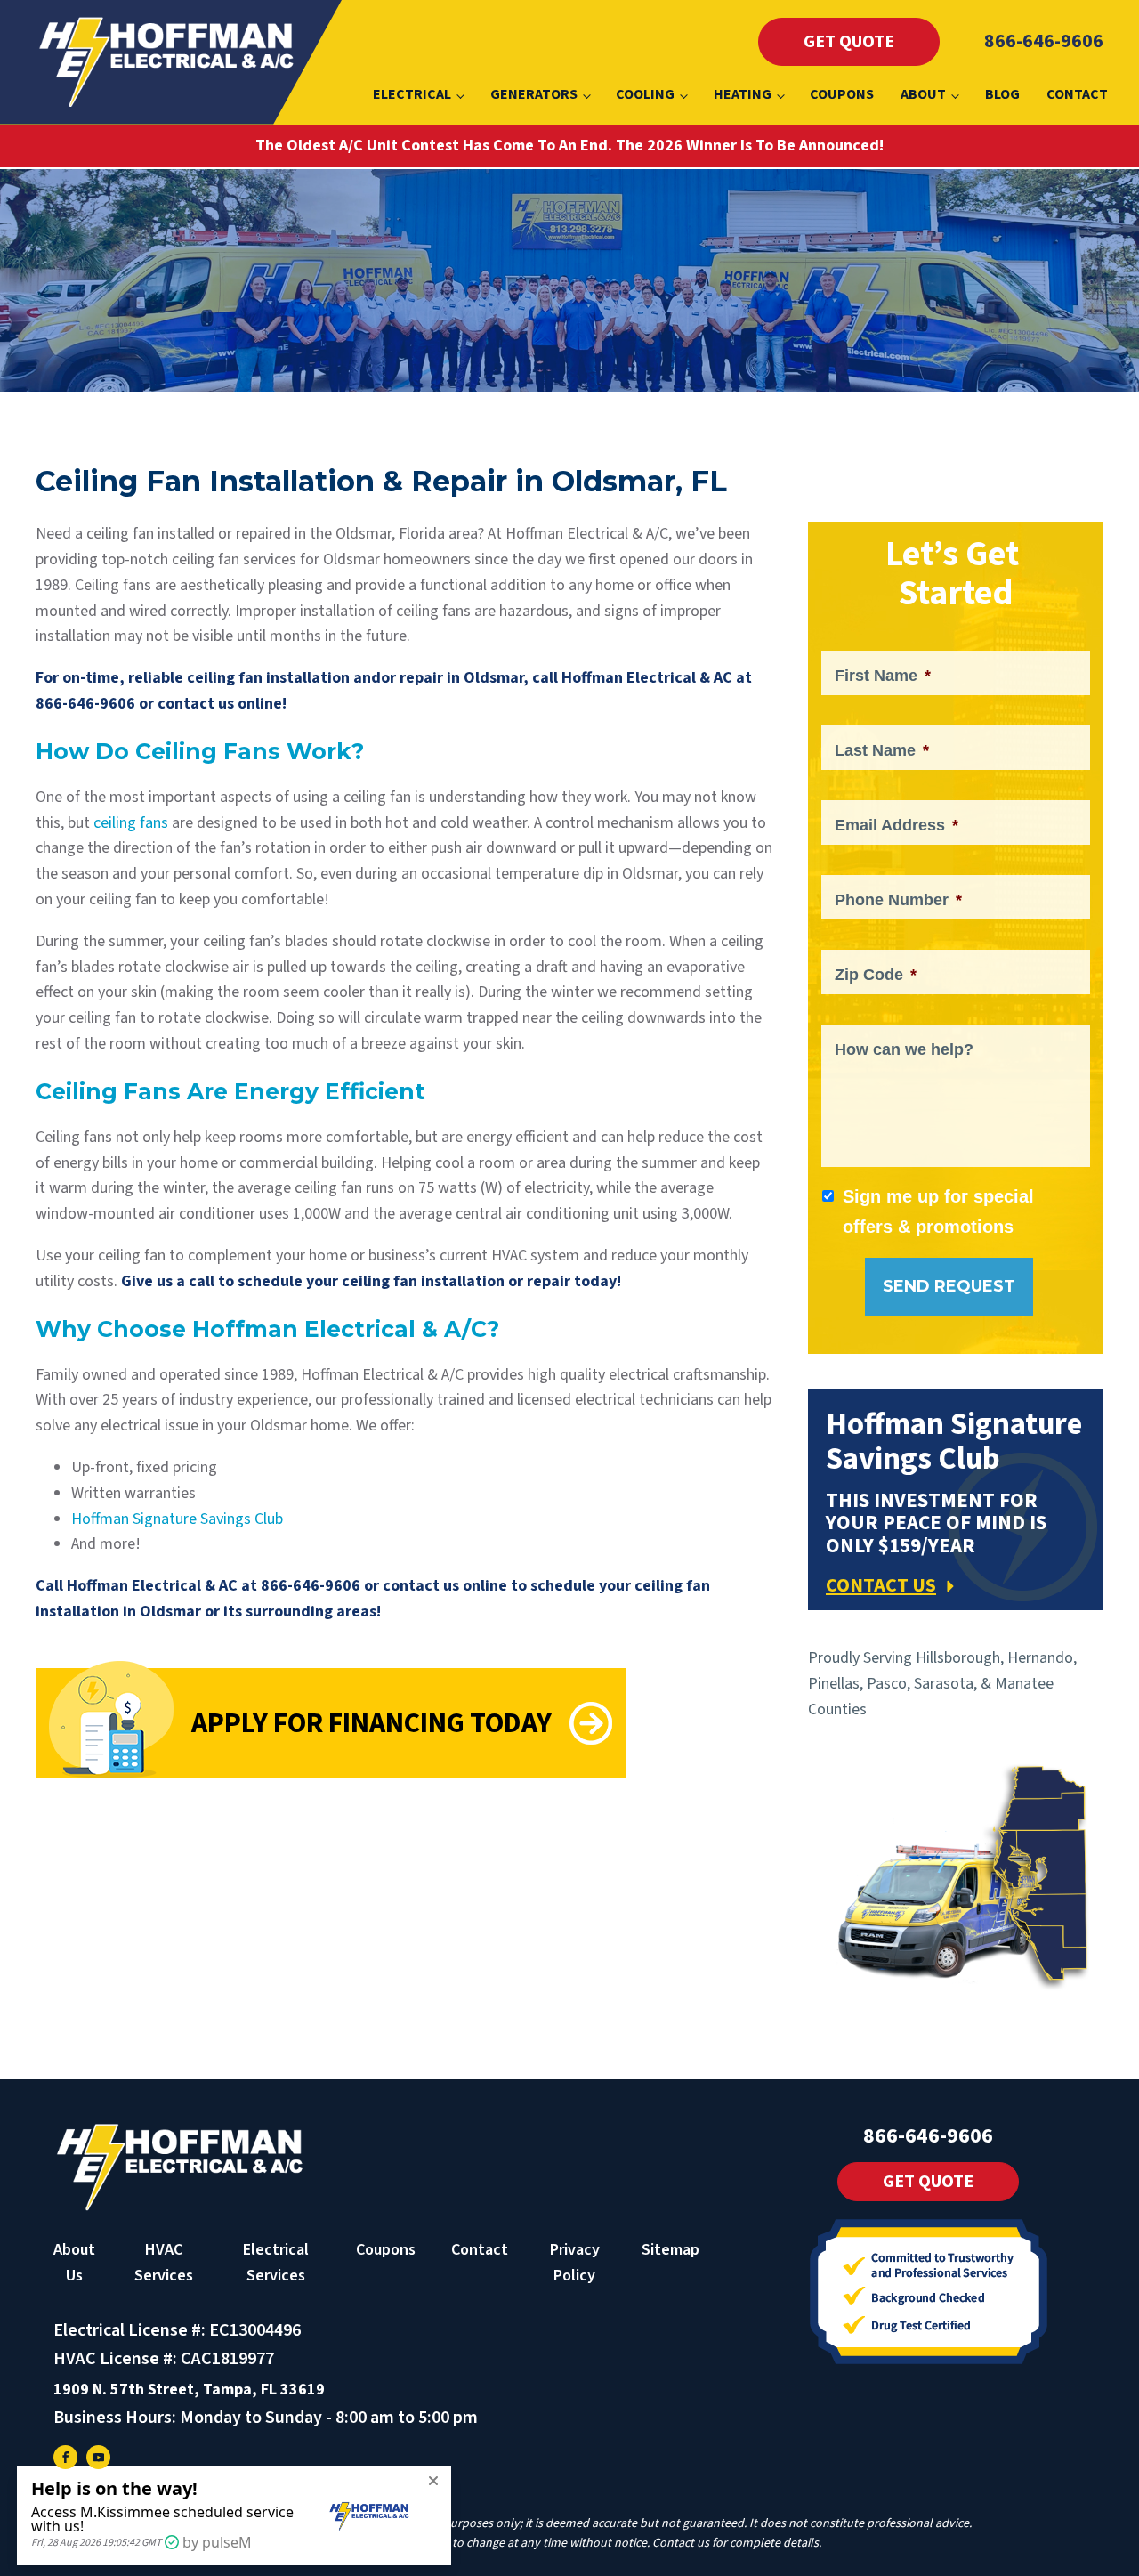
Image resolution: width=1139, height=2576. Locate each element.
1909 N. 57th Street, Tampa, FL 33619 (189, 2390)
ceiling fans (131, 823)
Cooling (645, 94)
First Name (883, 676)
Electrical (412, 94)
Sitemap (670, 2250)
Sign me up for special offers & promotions (938, 1211)
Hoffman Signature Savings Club (177, 1519)
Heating (743, 94)
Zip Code (876, 975)
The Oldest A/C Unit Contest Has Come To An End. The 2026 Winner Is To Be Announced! (569, 146)
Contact (1077, 94)
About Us (74, 2263)
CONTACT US (881, 1585)
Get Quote (849, 42)
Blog (1002, 94)
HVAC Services (164, 2263)
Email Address (897, 825)
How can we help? (904, 1049)
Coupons (842, 94)
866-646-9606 (1044, 41)
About (923, 94)
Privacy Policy (575, 2263)
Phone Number (898, 900)
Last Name (882, 750)
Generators (534, 94)
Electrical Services (276, 2263)
